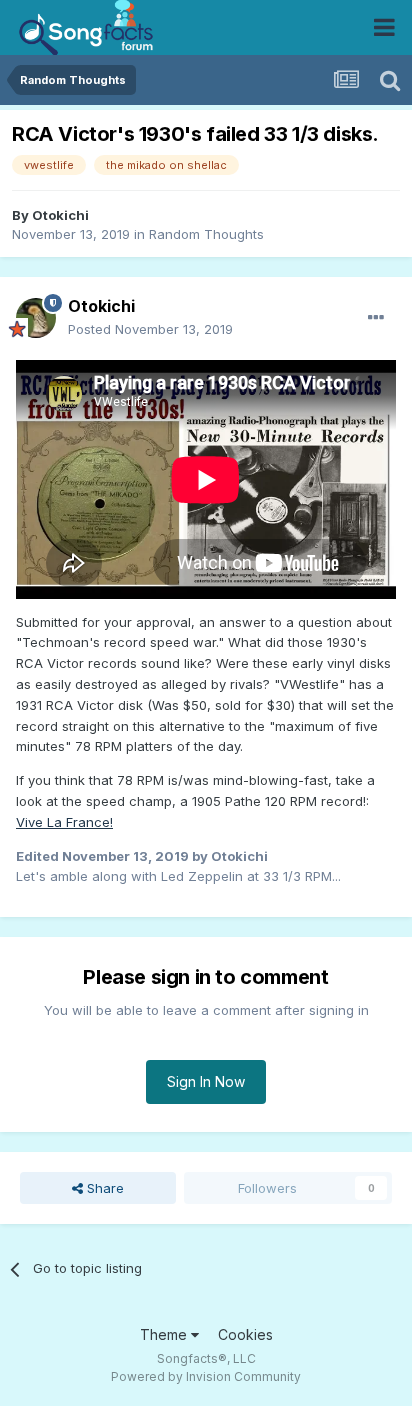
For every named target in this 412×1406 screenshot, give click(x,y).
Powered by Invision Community (206, 1376)
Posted (150, 329)
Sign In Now (206, 1081)
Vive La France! (64, 822)
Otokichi (60, 215)
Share (103, 1188)
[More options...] (376, 318)
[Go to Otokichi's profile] (36, 318)
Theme (165, 1334)
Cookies (245, 1334)
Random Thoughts (206, 234)
